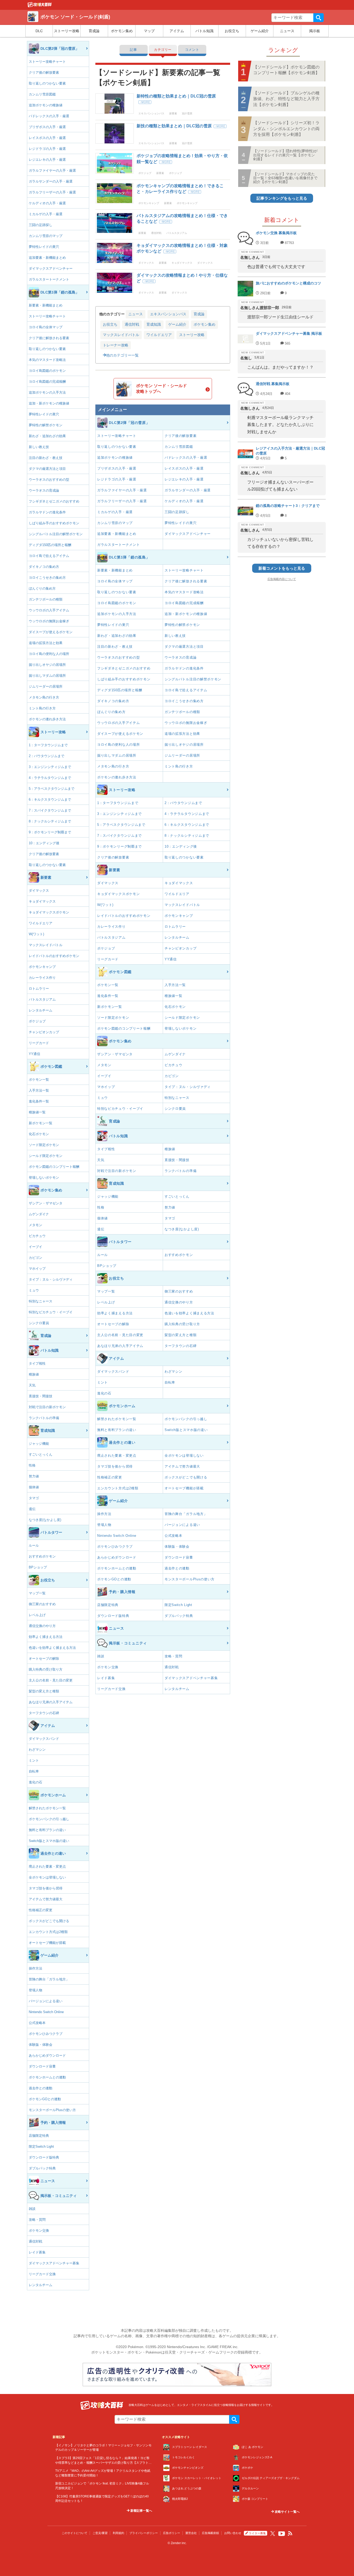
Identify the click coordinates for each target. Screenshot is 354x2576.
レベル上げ (37, 1615)
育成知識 (154, 324)
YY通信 (34, 1054)
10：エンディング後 (44, 843)
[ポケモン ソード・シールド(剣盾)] (40, 6)
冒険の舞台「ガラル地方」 (49, 1979)
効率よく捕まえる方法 (46, 1637)
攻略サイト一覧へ (287, 2512)
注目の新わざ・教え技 (46, 458)
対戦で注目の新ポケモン (47, 1407)
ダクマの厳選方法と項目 (47, 469)
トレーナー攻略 (116, 345)
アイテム (177, 31)
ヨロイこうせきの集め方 (47, 578)
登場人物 (36, 1990)
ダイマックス (39, 891)
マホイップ (37, 1269)
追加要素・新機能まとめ (47, 258)
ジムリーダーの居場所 (46, 686)
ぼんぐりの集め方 (42, 588)
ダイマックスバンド (44, 1739)
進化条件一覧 (39, 1101)
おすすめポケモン (42, 1556)
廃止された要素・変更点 (47, 1866)
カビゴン (36, 1258)
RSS (290, 2533)
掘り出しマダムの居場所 (47, 676)
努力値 (34, 1476)
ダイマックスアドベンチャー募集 (54, 2263)
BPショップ (38, 1567)
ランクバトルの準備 (44, 1418)
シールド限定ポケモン (46, 1156)
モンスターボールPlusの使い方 (52, 2110)
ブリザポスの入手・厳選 (47, 127)
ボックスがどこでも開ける (49, 1921)
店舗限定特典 (39, 2136)
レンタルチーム (41, 1010)
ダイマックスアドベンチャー (51, 268)
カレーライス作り (42, 978)
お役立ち (232, 31)
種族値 (34, 1374)
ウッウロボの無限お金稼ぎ (49, 621)
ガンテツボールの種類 (46, 599)
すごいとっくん (41, 1454)
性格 (32, 1465)
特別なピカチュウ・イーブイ (51, 1312)
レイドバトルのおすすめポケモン (54, 956)
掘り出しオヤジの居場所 (47, 665)
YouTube (282, 2534)
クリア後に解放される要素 (49, 338)
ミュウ (34, 1290)
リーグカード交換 (42, 2274)
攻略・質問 (37, 2220)
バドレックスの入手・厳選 (49, 116)
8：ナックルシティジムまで (50, 821)
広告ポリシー (172, 2533)
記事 (133, 50)
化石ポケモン (39, 1134)
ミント (34, 1760)
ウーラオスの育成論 (44, 490)
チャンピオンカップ (44, 1032)
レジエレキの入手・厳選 (47, 160)
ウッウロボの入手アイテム (49, 610)
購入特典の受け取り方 (46, 1669)
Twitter (273, 2533)
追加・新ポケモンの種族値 (49, 403)
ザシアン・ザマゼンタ (46, 1203)
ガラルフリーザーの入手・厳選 (52, 192)
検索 (318, 18)
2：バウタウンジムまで (47, 756)
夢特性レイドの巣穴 (44, 247)
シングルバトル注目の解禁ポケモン (56, 534)
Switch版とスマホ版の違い (49, 1841)
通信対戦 (36, 2241)
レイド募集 (37, 2252)
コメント (192, 50)
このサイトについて (75, 2533)
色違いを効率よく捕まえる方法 (52, 1648)
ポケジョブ (37, 1021)
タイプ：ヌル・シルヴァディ (51, 1279)
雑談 (32, 2209)
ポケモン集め (122, 31)
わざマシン (37, 1750)
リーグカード (39, 1043)
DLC (39, 31)
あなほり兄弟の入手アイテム (51, 1702)
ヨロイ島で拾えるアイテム (49, 556)
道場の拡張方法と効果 (46, 643)
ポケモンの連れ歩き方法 (47, 719)
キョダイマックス (42, 901)
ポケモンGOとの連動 (45, 2099)
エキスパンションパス (168, 314)
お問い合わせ (233, 2533)
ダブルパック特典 (42, 2168)
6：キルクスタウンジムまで (50, 800)
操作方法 (36, 1968)
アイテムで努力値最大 (46, 1899)
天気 (32, 1385)
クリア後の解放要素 (44, 72)
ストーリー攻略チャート (47, 62)
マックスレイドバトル (46, 945)
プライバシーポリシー (144, 2533)
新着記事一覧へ (141, 2511)
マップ (149, 31)
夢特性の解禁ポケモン (46, 425)
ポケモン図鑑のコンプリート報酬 (54, 1167)
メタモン (36, 1225)
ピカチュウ (37, 1236)
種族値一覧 (37, 1112)
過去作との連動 (41, 2088)
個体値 (34, 1487)
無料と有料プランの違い (47, 1830)
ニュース (287, 31)
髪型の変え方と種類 (44, 1691)
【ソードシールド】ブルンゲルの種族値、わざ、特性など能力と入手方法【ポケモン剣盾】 (286, 99)
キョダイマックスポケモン (49, 912)
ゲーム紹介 (260, 31)
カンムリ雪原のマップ (46, 236)
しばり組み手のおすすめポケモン (54, 523)
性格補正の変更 (41, 1910)
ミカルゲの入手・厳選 (46, 214)
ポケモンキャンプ (42, 967)
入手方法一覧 (39, 1090)
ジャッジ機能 (39, 1444)
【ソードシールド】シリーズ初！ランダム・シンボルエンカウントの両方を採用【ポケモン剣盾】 (286, 129)
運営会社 (191, 2533)
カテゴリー (163, 50)
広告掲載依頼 (210, 2533)
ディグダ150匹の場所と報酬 (50, 545)
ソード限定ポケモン (44, 1145)
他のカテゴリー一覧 (122, 355)
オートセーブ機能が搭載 (47, 1943)
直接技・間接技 (41, 1396)
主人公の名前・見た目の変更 (51, 1680)
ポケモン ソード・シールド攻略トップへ (161, 389)
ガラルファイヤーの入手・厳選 (52, 170)
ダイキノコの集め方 (44, 567)
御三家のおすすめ (42, 1604)
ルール (34, 1545)
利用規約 (118, 2533)
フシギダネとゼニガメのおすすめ (54, 501)
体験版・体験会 (41, 2045)
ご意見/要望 (100, 2533)
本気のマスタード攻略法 (47, 360)
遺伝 (32, 1509)
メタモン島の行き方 (44, 697)
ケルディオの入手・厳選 (47, 203)
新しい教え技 (39, 447)
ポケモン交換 (39, 2231)
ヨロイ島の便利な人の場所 (49, 654)
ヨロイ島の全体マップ (46, 327)
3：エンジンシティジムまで (50, 767)
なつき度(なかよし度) (45, 1520)
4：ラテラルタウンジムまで (50, 778)
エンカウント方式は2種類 (48, 1932)
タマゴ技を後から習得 (46, 1888)
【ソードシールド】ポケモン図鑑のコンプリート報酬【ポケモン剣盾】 (286, 70)
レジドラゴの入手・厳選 (47, 149)
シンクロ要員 (39, 1323)
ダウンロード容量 (42, 2066)
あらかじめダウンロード (47, 2055)
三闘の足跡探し (41, 225)
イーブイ (36, 1247)
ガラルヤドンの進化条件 (47, 512)
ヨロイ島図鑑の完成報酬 (47, 382)
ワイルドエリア (41, 923)
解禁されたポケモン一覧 (47, 1808)
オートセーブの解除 (44, 1659)
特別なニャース (41, 1301)
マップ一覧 (37, 1593)
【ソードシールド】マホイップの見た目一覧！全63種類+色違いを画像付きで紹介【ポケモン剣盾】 (285, 178)
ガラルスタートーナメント (49, 279)
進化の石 (36, 1782)
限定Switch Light (41, 2146)
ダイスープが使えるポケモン (51, 632)
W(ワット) (36, 934)
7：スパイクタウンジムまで (50, 810)
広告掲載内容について (282, 579)
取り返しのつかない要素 (47, 83)
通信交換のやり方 (42, 1626)
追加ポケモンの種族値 (46, 105)
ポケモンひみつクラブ (46, 2034)
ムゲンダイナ (39, 1214)
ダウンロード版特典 (44, 2157)
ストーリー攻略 (67, 31)
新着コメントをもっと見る (282, 568)
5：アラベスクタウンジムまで (52, 789)
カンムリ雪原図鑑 (42, 94)
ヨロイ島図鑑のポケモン (47, 371)
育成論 (94, 31)
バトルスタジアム (42, 999)
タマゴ (34, 1498)
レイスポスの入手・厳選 (47, 138)
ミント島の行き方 (42, 708)
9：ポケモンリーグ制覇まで (50, 832)
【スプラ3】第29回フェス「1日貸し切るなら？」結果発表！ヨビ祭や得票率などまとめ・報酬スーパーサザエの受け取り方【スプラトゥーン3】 (103, 2462)
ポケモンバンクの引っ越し (49, 1819)
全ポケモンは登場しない (47, 1877)
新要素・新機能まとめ (46, 305)
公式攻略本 (37, 2023)
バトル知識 (204, 31)
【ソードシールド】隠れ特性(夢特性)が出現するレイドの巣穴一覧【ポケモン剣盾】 (285, 155)
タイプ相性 (37, 1363)
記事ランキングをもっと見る (282, 198)
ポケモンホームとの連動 (47, 2077)
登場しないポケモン (44, 1178)
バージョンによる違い (46, 2001)
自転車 (34, 1771)
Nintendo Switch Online (46, 2012)
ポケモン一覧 (39, 1080)
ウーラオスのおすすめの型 (49, 480)
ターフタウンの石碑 (44, 1713)
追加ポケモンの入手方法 (47, 392)
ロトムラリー (39, 989)
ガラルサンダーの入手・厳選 (51, 181)
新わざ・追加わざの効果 (47, 436)
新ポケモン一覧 (41, 1123)
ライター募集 (257, 2533)
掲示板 (315, 31)
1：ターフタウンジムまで (48, 745)
